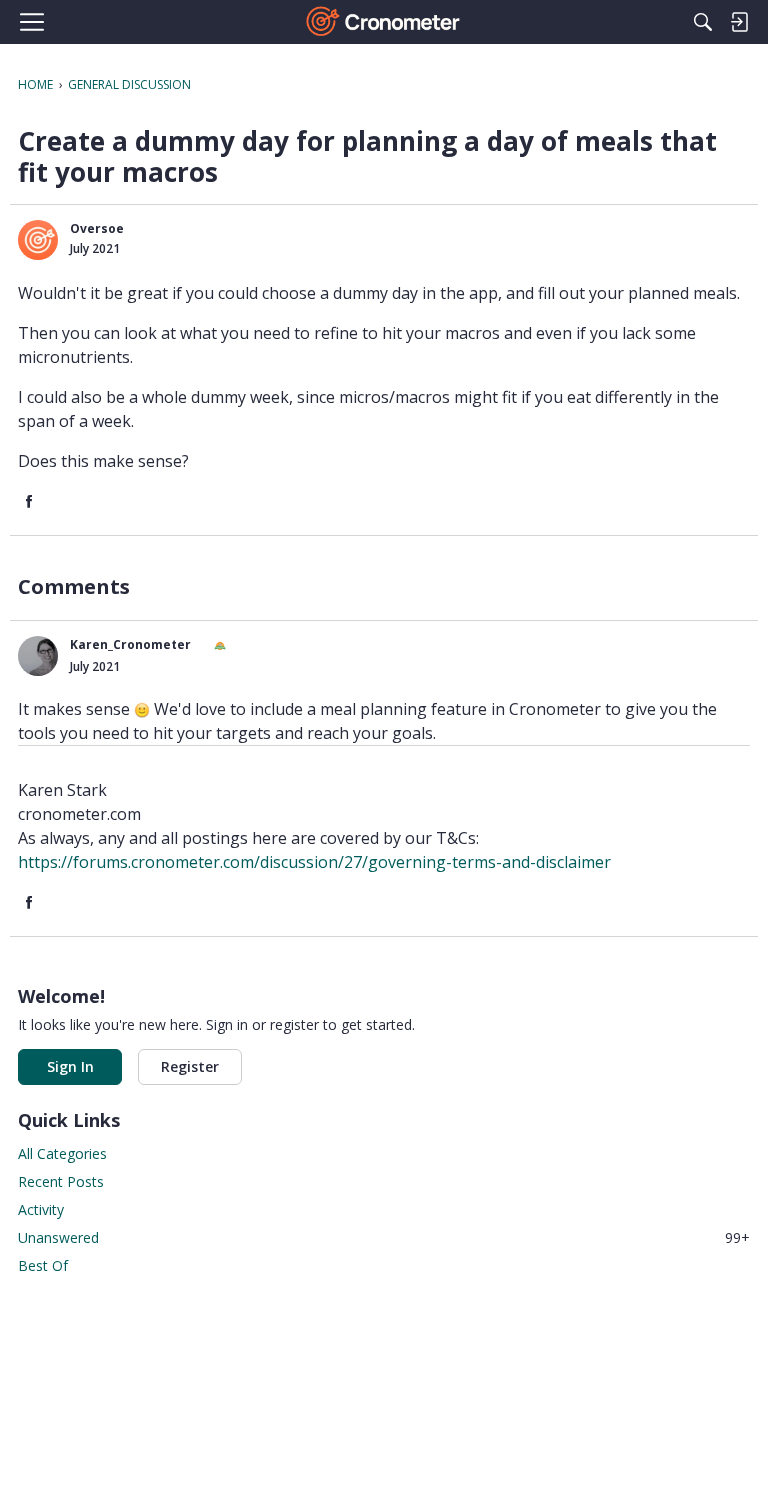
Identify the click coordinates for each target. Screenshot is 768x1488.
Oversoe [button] (97, 228)
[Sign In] (739, 22)
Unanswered (384, 1237)
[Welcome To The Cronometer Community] (384, 22)
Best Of (43, 1265)
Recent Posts (61, 1181)
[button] (38, 240)
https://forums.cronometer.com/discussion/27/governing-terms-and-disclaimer (314, 862)
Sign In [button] (70, 1066)
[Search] (703, 22)
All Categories (62, 1153)
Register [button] (190, 1066)
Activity (41, 1209)
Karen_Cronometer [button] (130, 644)
